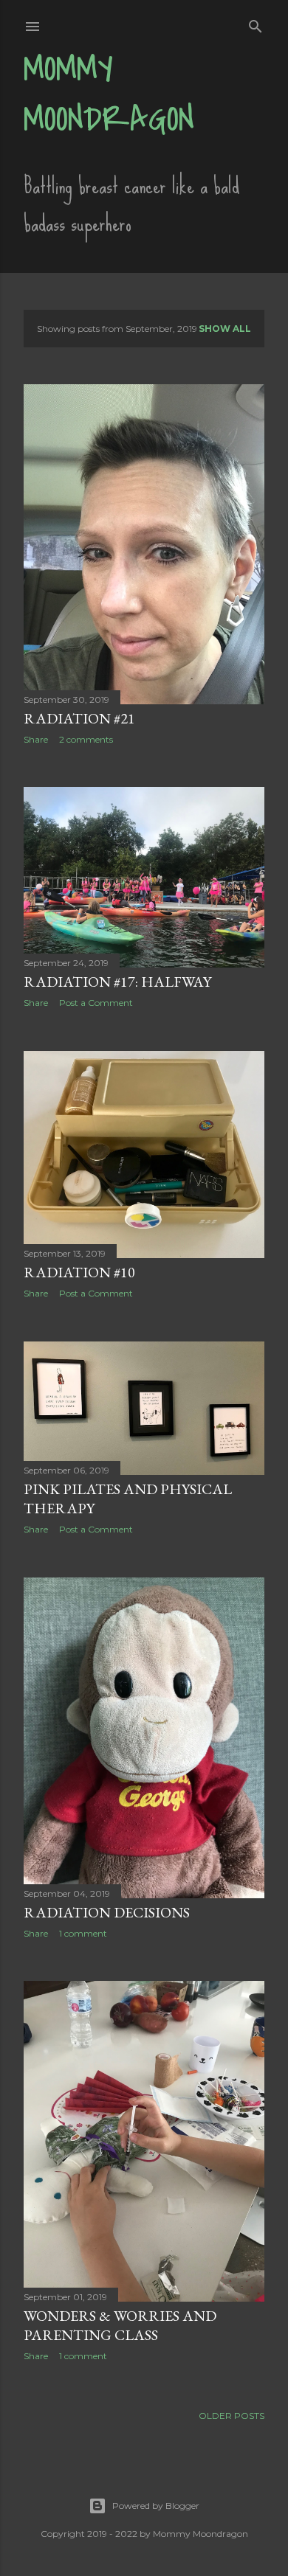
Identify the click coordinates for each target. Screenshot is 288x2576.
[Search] (256, 23)
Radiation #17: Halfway (117, 982)
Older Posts (232, 2416)
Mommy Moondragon (109, 94)
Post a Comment (96, 1003)
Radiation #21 (79, 718)
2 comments (86, 739)
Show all (225, 329)
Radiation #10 (79, 1272)
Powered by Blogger (156, 2506)
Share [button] (36, 739)
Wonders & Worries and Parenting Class (120, 2325)
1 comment (83, 1933)
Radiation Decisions (107, 1912)
